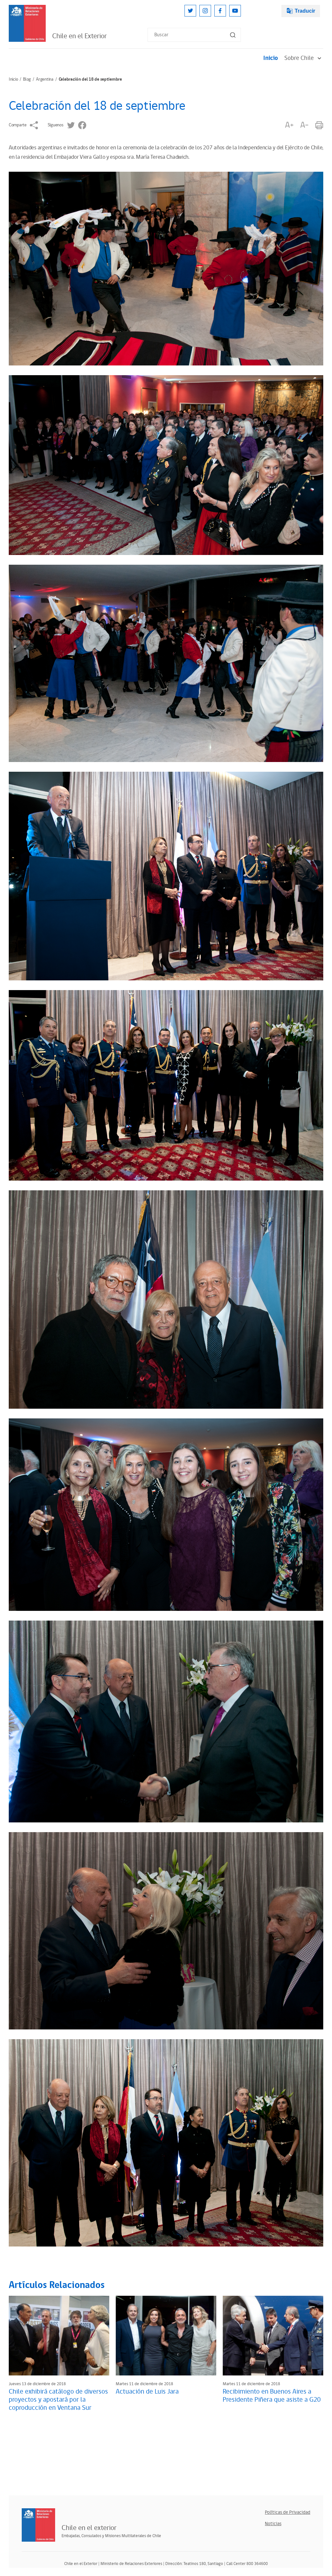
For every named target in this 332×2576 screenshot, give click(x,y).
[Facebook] (220, 11)
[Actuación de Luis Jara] (166, 2336)
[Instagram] (205, 11)
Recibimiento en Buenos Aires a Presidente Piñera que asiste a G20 (272, 2396)
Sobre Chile (299, 58)
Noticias (273, 2524)
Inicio (271, 58)
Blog (27, 79)
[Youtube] (235, 11)
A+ (289, 125)
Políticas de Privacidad (288, 2512)
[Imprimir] (319, 125)
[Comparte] (34, 125)
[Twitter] (190, 11)
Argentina (45, 79)
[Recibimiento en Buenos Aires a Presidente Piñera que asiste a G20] (273, 2336)
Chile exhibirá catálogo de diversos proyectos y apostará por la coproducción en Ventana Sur (58, 2400)
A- (304, 125)
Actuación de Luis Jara (147, 2392)
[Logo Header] (27, 23)
